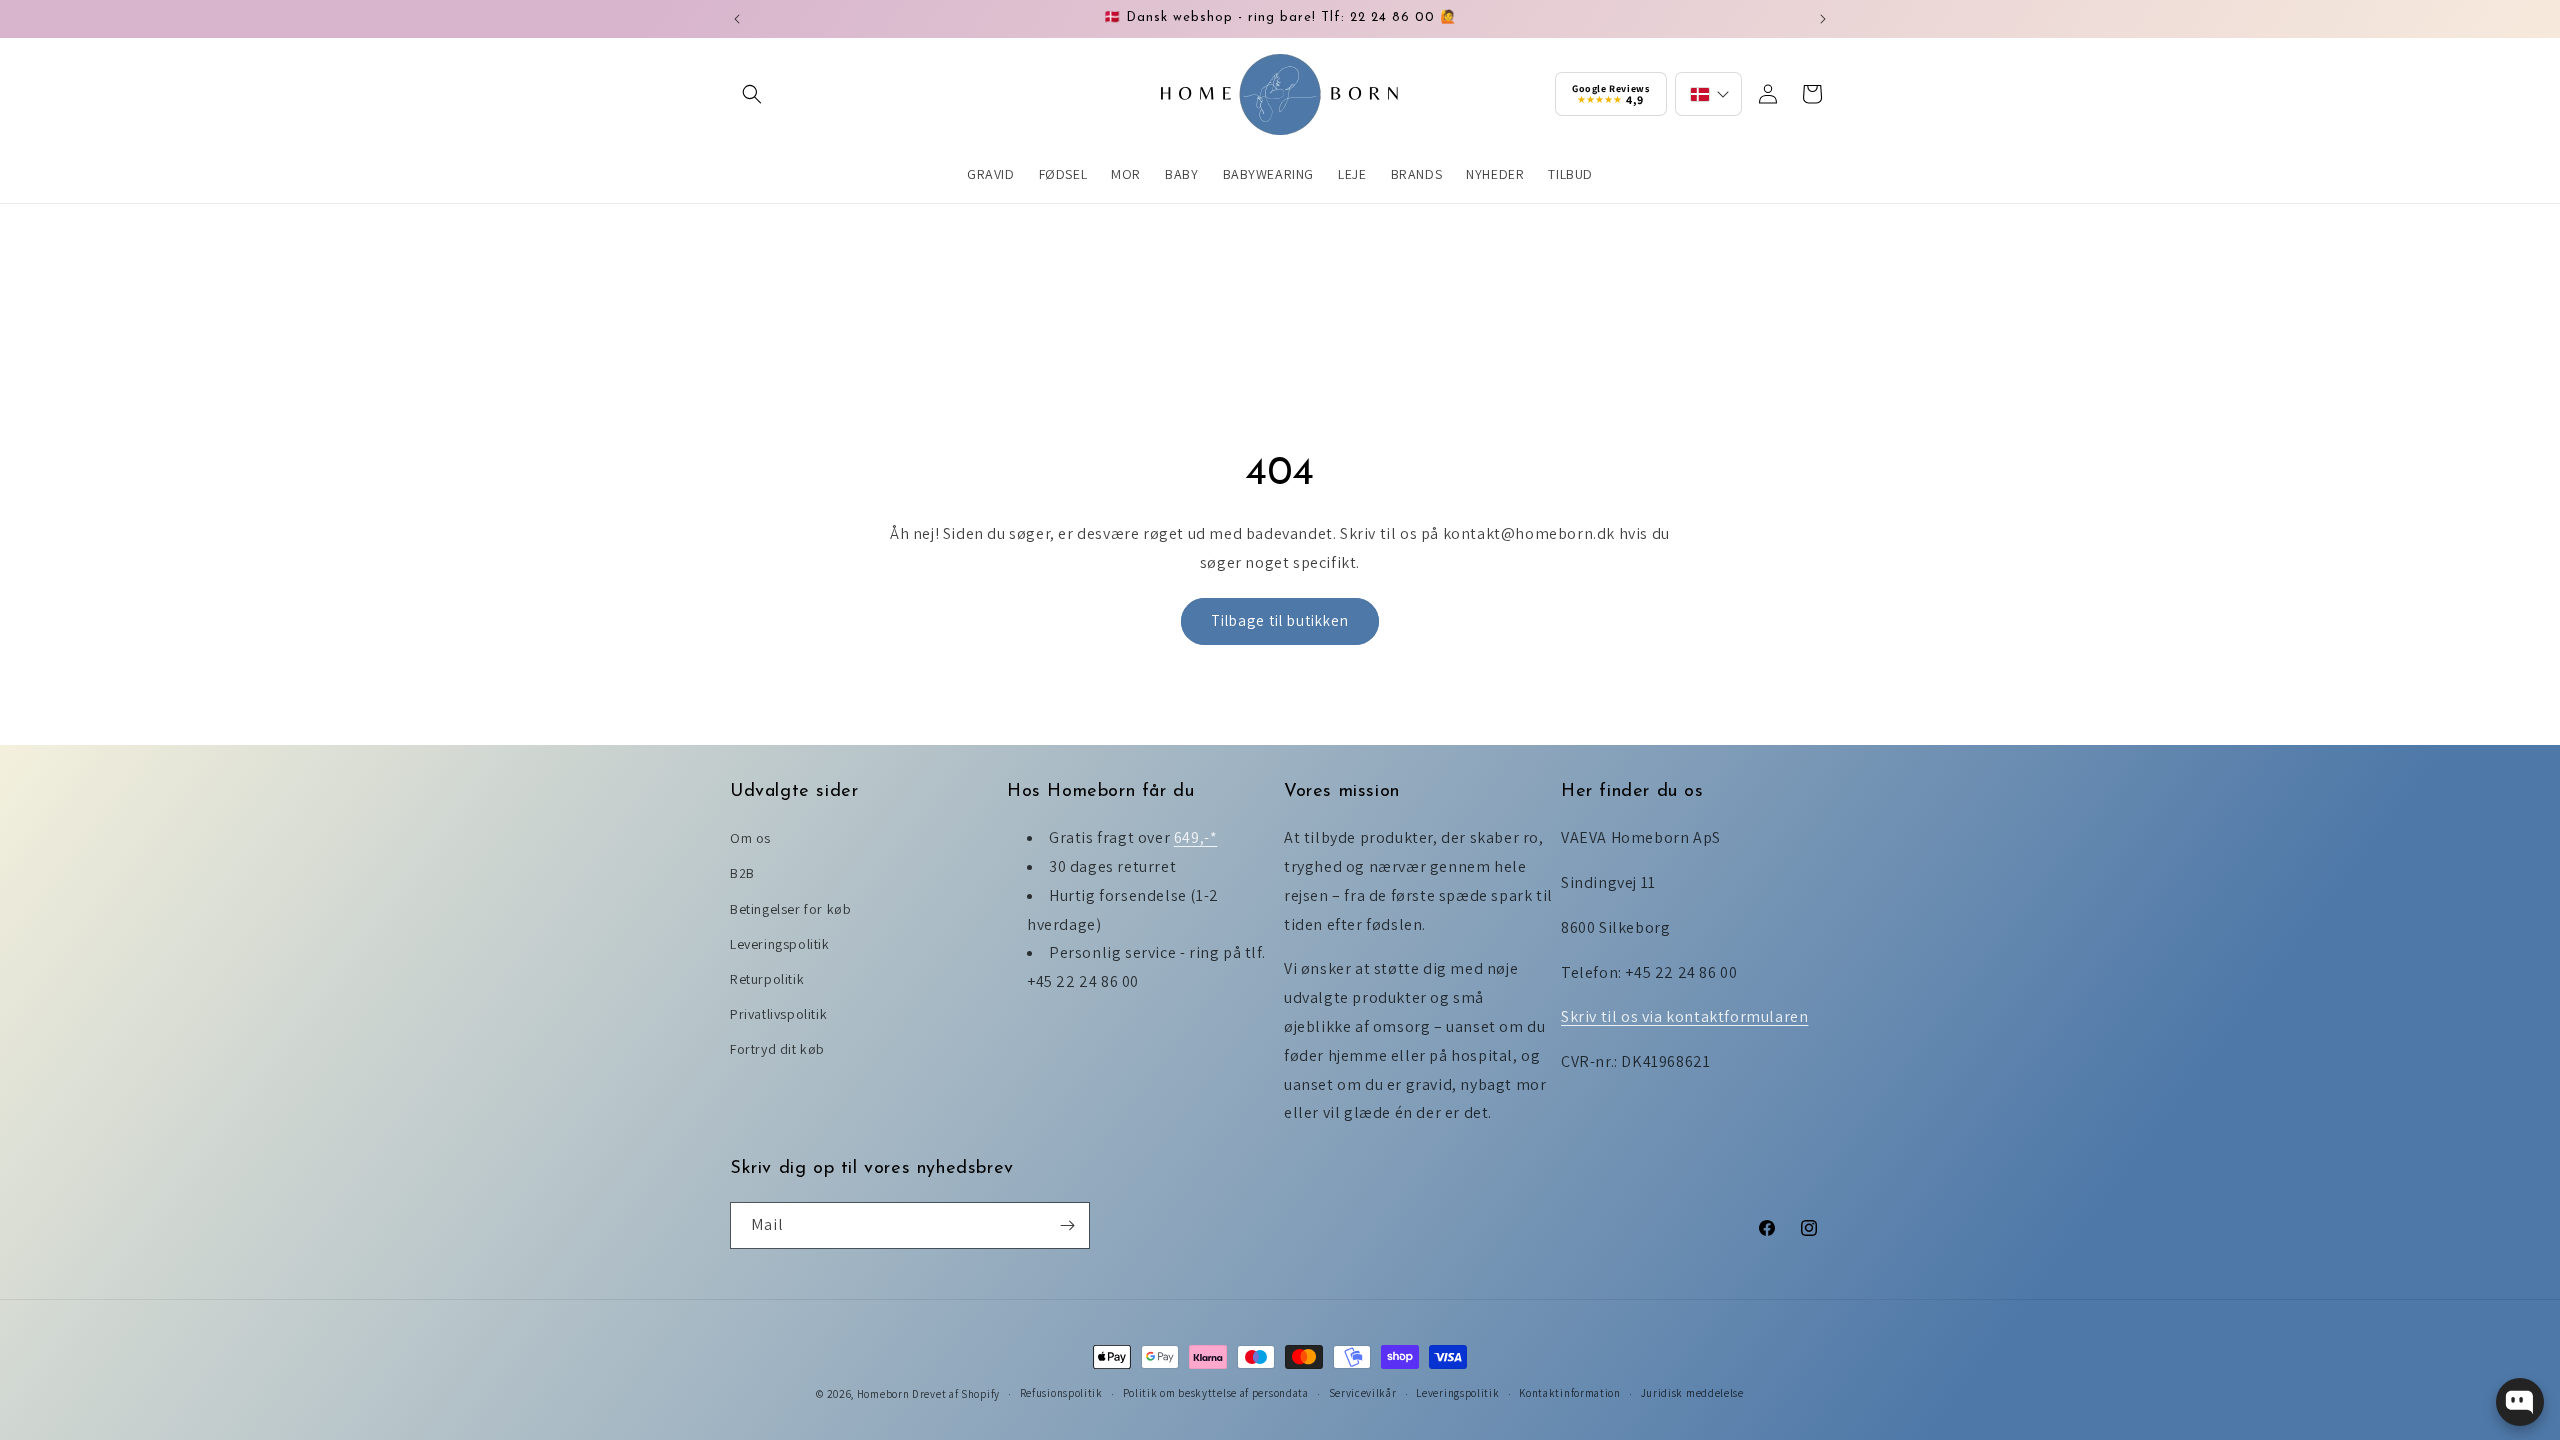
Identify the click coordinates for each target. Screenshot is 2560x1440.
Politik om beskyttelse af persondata (1216, 1393)
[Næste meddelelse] (1823, 19)
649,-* (1196, 837)
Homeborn (883, 1394)
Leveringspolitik (780, 944)
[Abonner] (1067, 1225)
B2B (742, 873)
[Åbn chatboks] (2520, 1402)
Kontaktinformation (1570, 1393)
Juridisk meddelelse (1692, 1393)
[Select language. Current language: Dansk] (1708, 94)
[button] (752, 94)
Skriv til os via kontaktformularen (1684, 1016)
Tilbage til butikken (1280, 620)
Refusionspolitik (1061, 1393)
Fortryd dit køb (777, 1049)
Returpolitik (767, 979)
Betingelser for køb (790, 909)
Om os (750, 838)
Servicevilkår (1363, 1393)
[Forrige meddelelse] (737, 19)
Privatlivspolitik (778, 1014)
